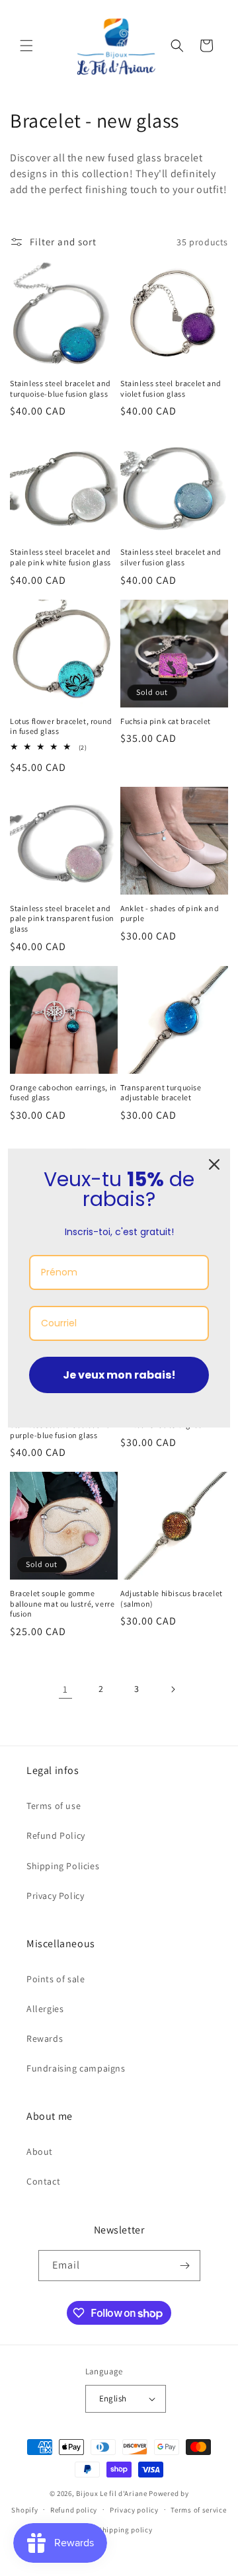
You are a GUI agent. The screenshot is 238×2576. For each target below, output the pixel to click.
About (40, 2152)
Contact (43, 2181)
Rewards (45, 2038)
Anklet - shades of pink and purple (170, 913)
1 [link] (65, 1689)
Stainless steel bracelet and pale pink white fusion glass (60, 557)
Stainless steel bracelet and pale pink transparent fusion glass (62, 918)
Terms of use (54, 1806)
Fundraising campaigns (76, 2068)
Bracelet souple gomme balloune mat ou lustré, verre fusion (62, 1603)
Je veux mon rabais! (119, 1375)
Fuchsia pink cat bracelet (166, 721)
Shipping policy (125, 2530)
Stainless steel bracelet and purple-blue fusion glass (60, 1430)
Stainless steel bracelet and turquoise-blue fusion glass (60, 388)
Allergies (45, 2009)
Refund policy (74, 2510)
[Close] (214, 1164)
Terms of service (198, 2510)
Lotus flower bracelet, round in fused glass (61, 726)
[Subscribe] (185, 2266)
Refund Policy (56, 1835)
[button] (26, 46)
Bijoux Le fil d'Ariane (111, 2493)
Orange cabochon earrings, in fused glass (63, 1093)
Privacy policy (134, 2510)
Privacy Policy (55, 1896)
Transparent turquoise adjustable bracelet (161, 1093)
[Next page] (173, 1689)
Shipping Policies (63, 1866)
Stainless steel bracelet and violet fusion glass (171, 388)
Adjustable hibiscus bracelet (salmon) (172, 1598)
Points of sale (56, 1979)
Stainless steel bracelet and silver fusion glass (171, 557)
